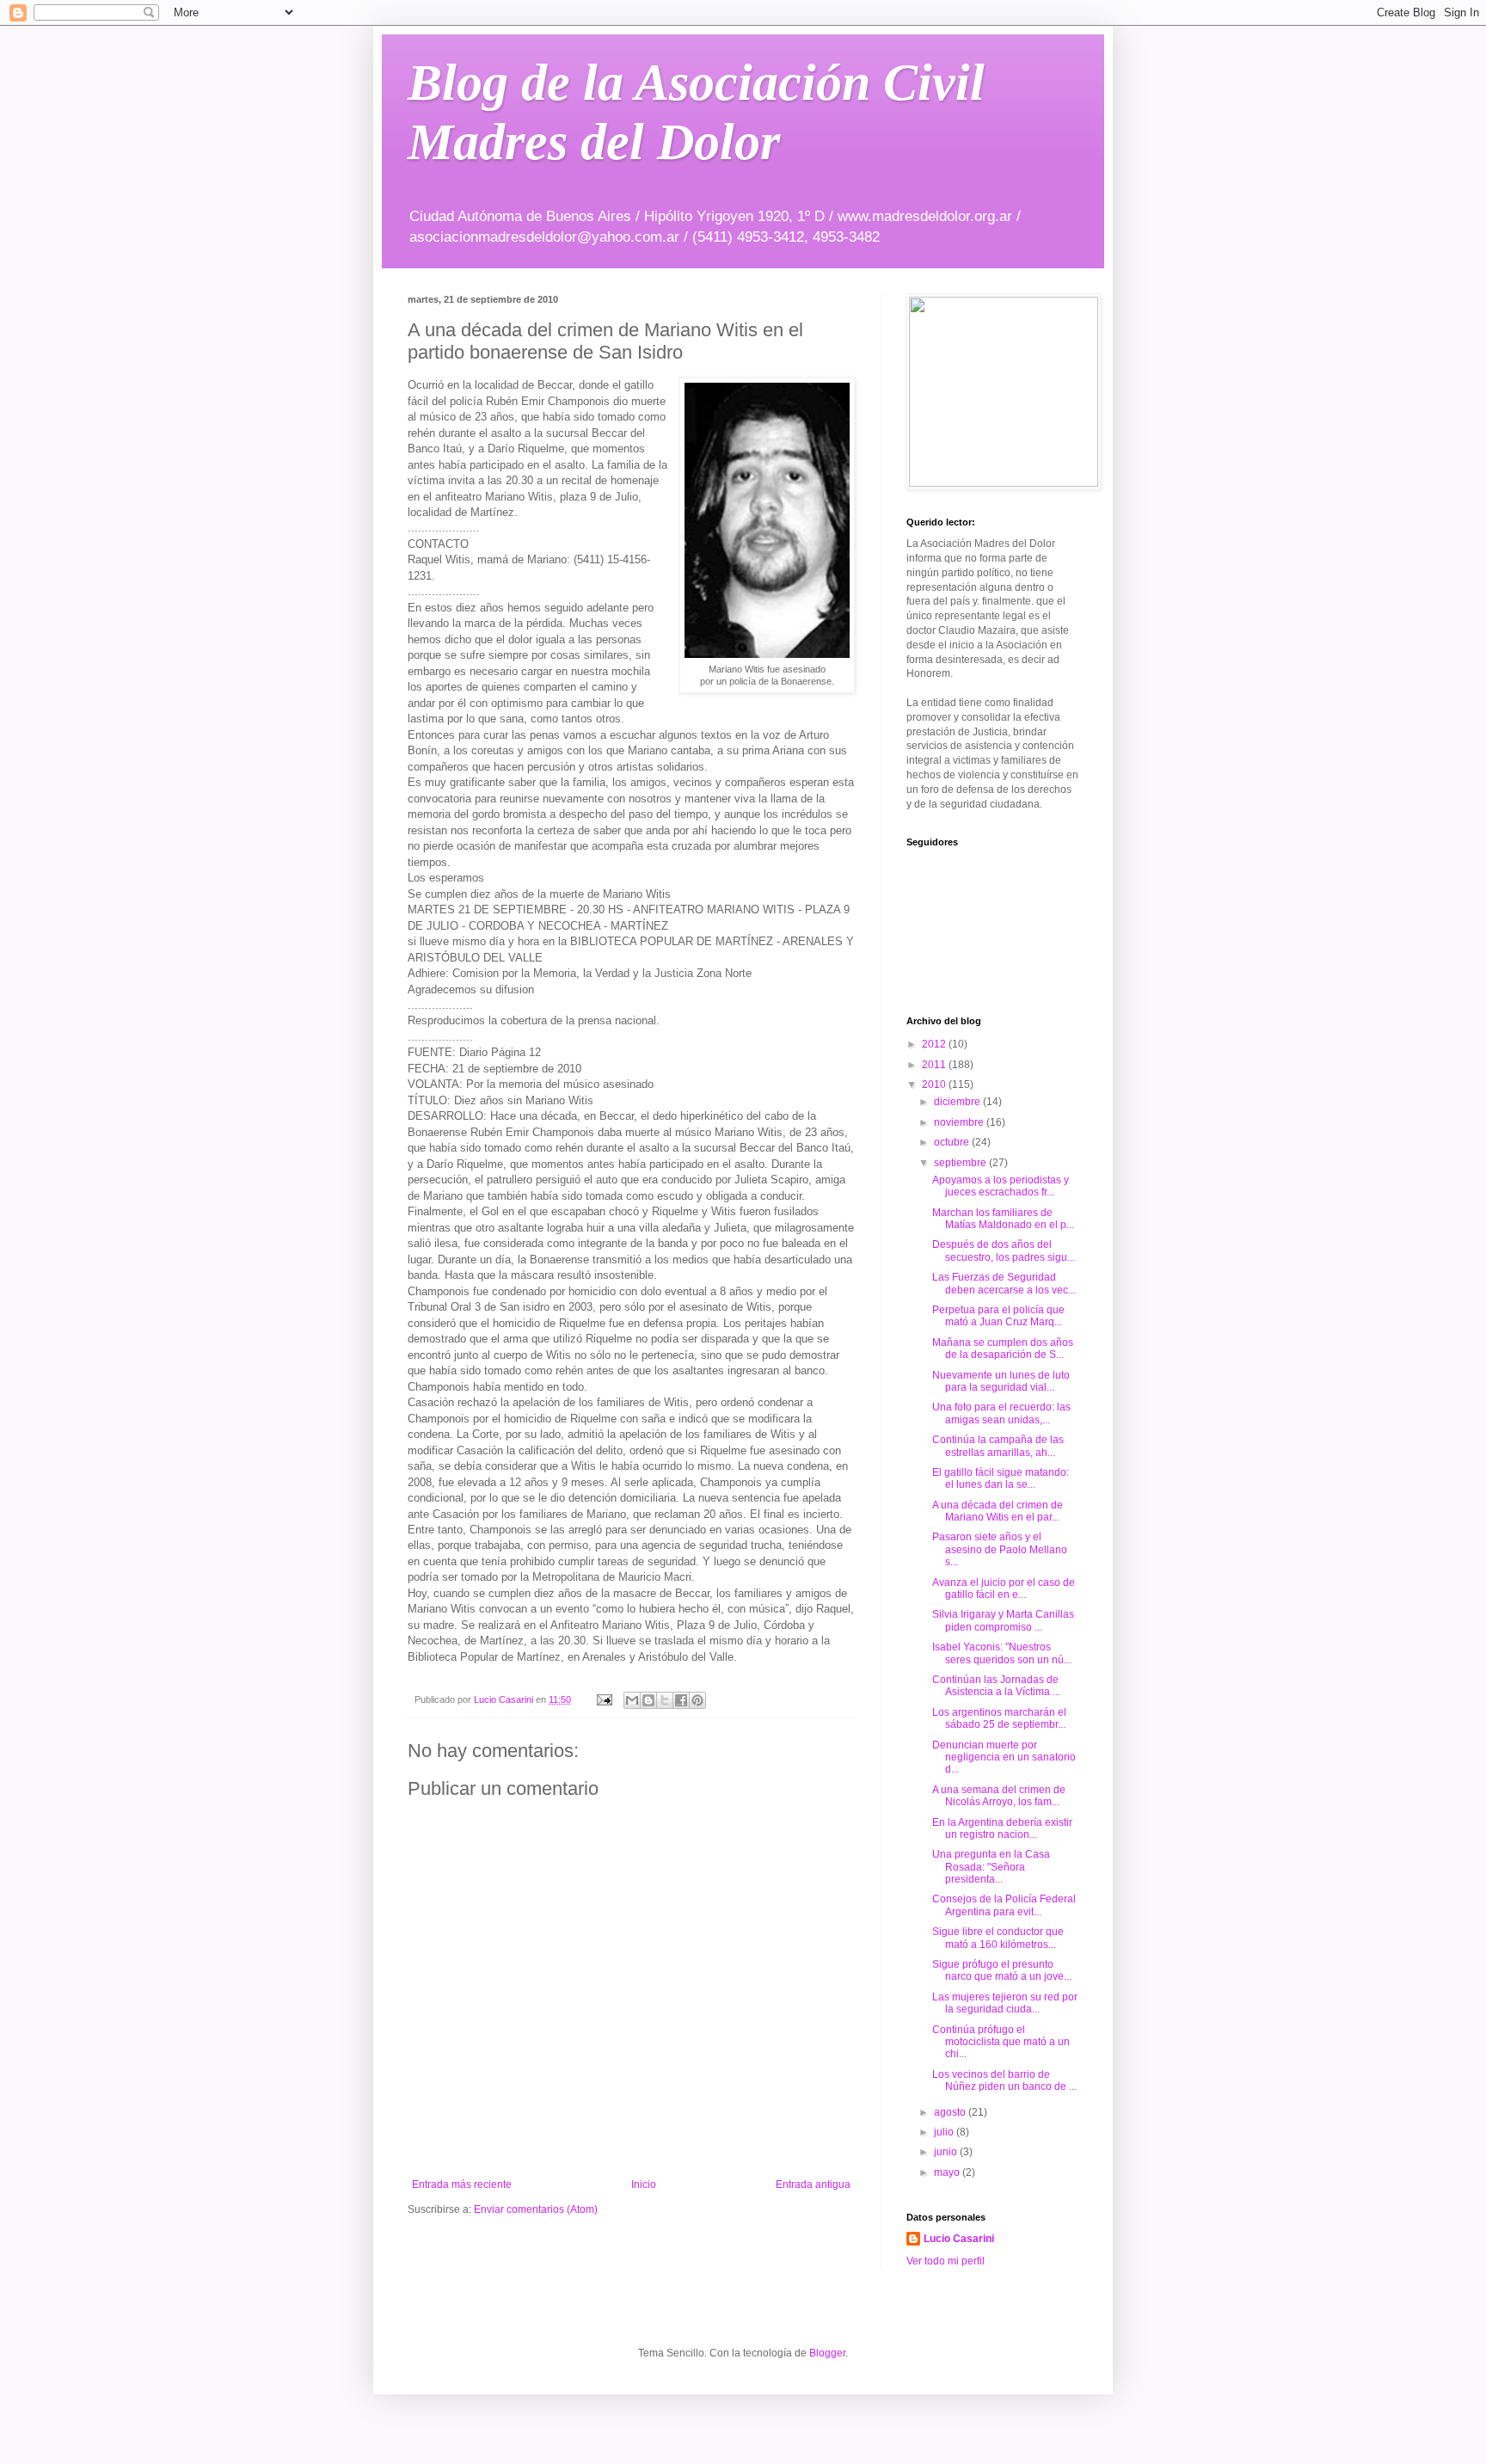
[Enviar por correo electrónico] (632, 1700)
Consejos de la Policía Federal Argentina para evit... (1004, 1905)
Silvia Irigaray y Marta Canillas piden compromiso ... (1003, 1620)
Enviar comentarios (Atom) (536, 2209)
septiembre (961, 1163)
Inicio (644, 2184)
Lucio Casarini (959, 2239)
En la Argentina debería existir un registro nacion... (1002, 1828)
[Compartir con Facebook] (681, 1700)
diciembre (958, 1102)
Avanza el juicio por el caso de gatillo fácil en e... (1004, 1588)
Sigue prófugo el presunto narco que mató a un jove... (1002, 1970)
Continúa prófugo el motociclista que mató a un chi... (1001, 2042)
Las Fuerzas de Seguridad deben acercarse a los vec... (1004, 1283)
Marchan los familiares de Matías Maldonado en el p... (1003, 1219)
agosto (951, 2112)
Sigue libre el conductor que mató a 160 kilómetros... (998, 1938)
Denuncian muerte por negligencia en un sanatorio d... (1004, 1757)
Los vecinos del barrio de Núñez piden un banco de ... (1004, 2080)
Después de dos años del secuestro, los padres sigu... (1004, 1250)
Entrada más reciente (462, 2184)
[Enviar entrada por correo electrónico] (604, 1699)
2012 (935, 1044)
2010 (935, 1085)
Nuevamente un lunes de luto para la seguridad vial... (1001, 1381)
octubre (953, 1142)
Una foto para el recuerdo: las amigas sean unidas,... (1001, 1413)
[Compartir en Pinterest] (697, 1700)
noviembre (960, 1122)
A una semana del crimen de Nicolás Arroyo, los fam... (999, 1796)
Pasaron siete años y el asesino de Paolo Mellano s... (1000, 1549)
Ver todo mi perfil (946, 2261)
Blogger (827, 2353)
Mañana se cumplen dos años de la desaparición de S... (1003, 1349)
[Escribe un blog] (648, 1700)
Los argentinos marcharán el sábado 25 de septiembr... (999, 1718)
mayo (948, 2172)
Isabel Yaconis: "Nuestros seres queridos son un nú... (1002, 1653)
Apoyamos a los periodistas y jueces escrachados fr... (1001, 1186)
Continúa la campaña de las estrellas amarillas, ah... (998, 1446)
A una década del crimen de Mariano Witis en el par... (998, 1511)
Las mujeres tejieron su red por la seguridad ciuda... (1005, 2003)
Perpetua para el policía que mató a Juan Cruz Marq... (998, 1316)
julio (945, 2132)
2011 (935, 1065)
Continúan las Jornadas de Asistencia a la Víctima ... (996, 1686)
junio (947, 2152)
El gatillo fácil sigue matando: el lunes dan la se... (1001, 1478)
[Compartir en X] (665, 1700)
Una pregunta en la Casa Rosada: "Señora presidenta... (991, 1867)
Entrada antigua (813, 2184)
